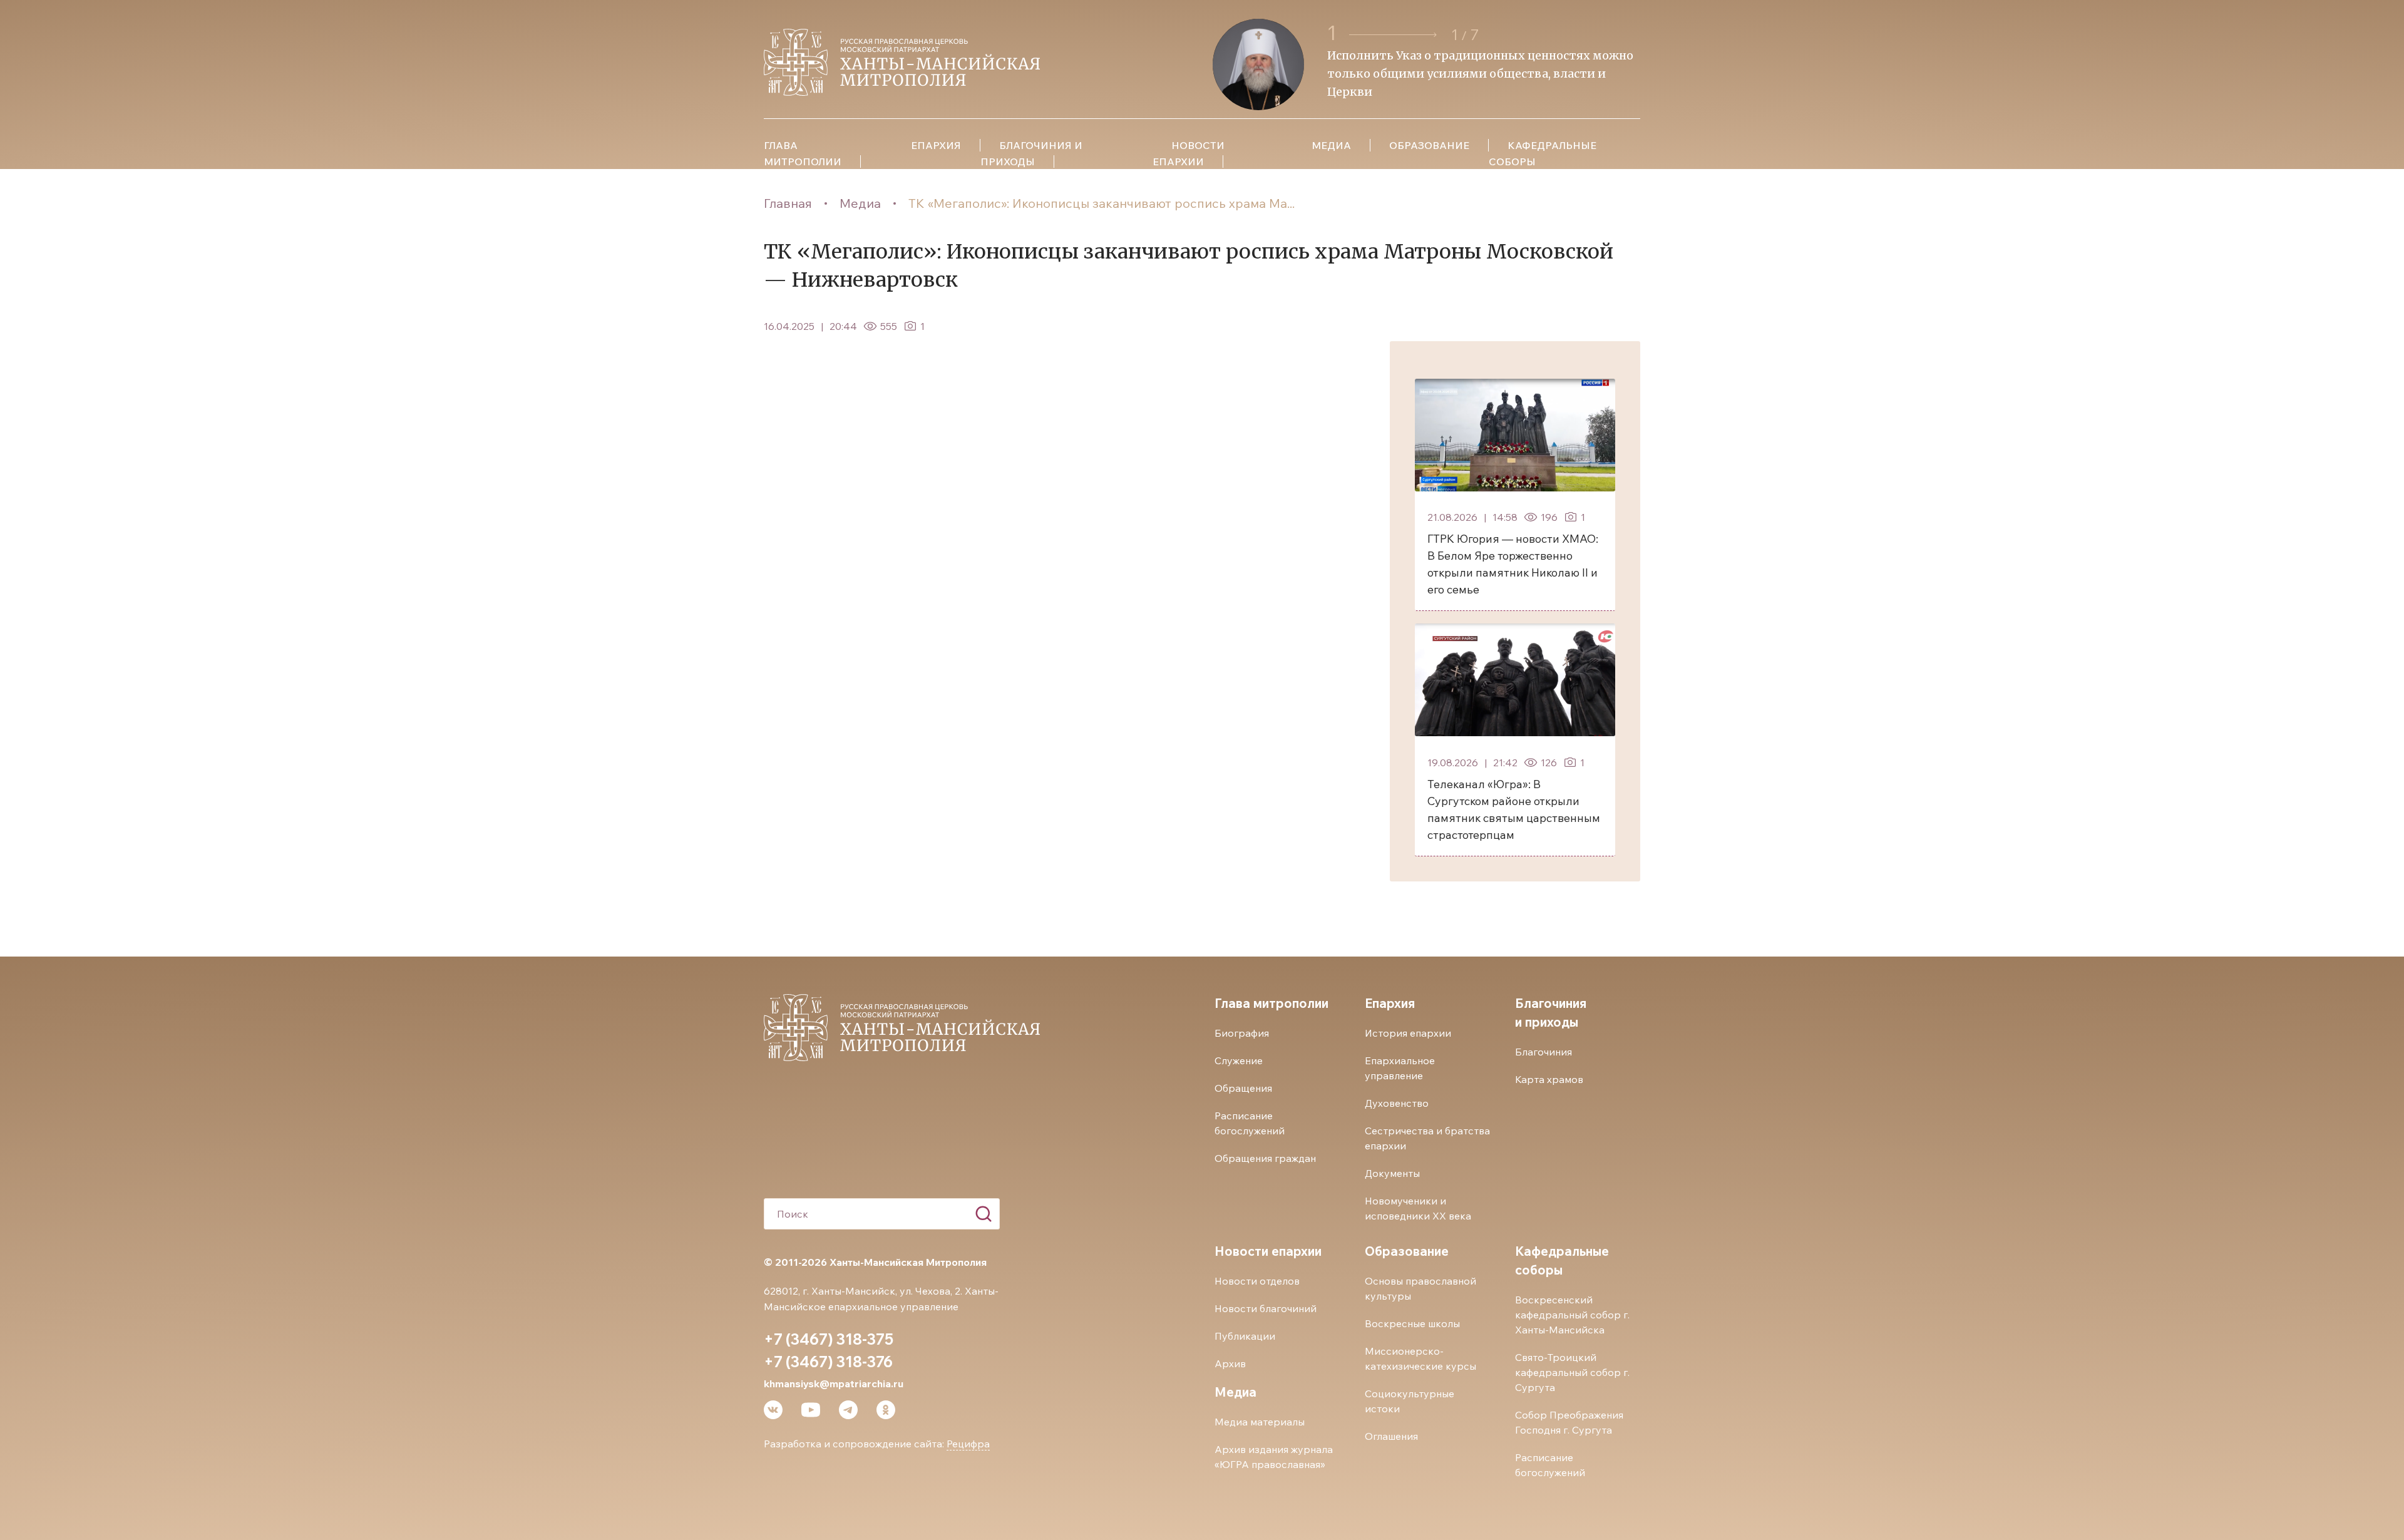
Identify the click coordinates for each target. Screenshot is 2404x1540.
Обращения (1243, 1088)
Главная (788, 203)
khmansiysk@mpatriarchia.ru (834, 1383)
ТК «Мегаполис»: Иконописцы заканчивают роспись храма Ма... (1102, 203)
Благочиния (1544, 1052)
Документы (1392, 1173)
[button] (1395, 35)
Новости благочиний (1266, 1308)
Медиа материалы (1260, 1422)
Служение (1239, 1060)
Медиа (860, 203)
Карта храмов (1549, 1079)
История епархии (1408, 1033)
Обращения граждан (1265, 1158)
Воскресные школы (1412, 1323)
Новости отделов (1257, 1281)
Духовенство (1397, 1103)
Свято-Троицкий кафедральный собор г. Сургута (1572, 1372)
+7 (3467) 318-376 (828, 1362)
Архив (1230, 1363)
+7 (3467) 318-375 (829, 1339)
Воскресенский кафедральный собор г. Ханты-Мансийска (1572, 1315)
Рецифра (968, 1444)
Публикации (1245, 1336)
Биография (1242, 1033)
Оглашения (1391, 1436)
